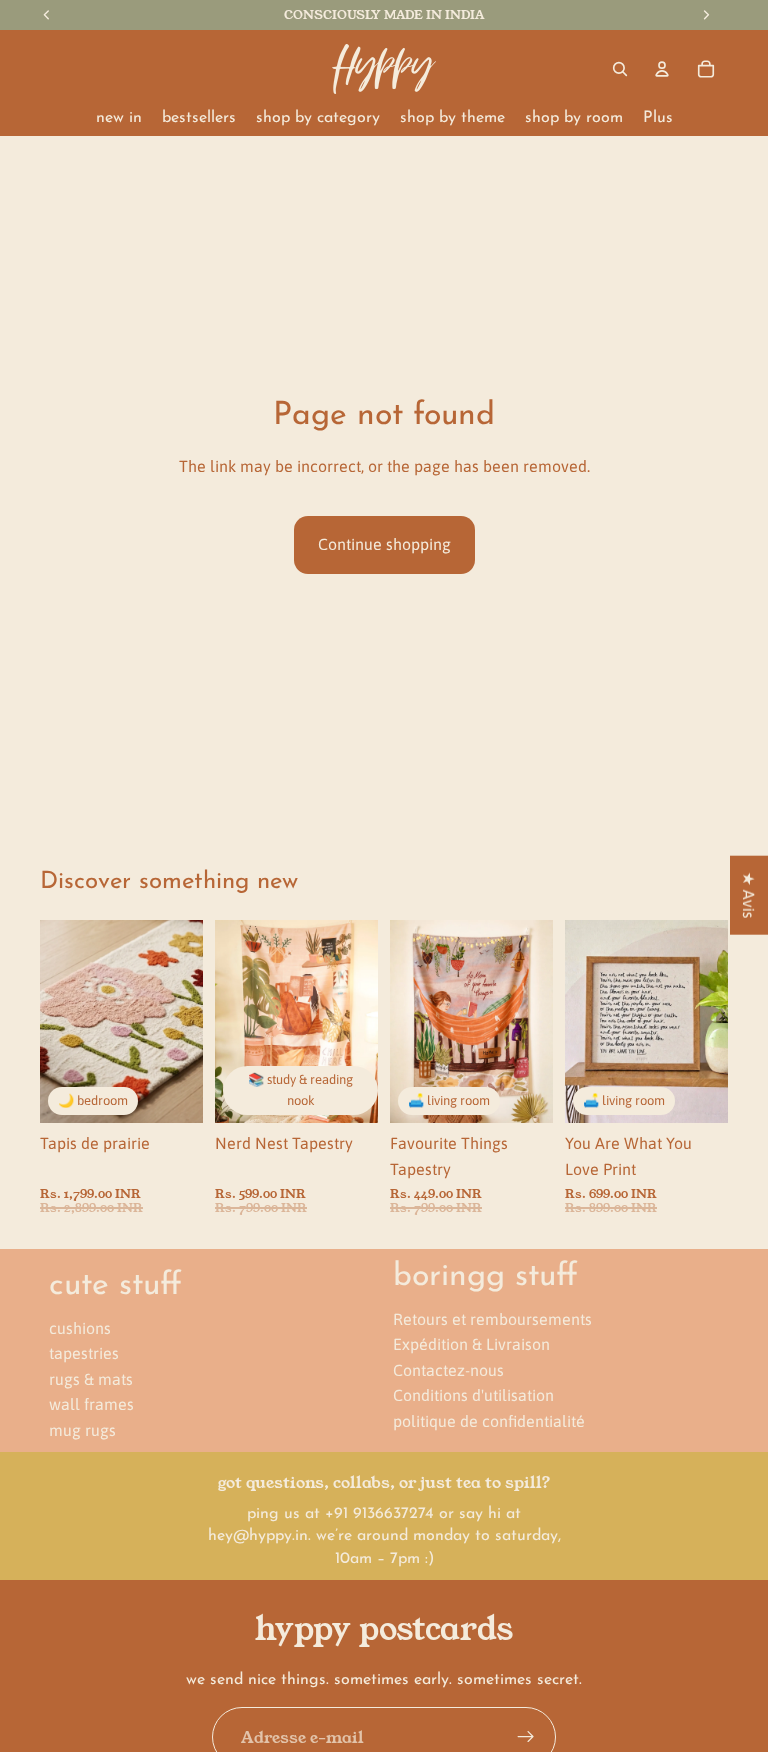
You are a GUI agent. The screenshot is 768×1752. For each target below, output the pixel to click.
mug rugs (82, 1430)
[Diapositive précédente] (62, 1021)
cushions (80, 1327)
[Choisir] (347, 1093)
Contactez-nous (448, 1370)
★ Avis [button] (749, 895)
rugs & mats (91, 1379)
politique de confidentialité (489, 1421)
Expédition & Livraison (471, 1344)
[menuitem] (658, 118)
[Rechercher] (620, 69)
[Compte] (662, 69)
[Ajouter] (172, 1093)
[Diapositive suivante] (181, 1021)
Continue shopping (384, 544)
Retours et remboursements (492, 1318)
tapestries (84, 1353)
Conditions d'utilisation (473, 1395)
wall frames (91, 1404)
